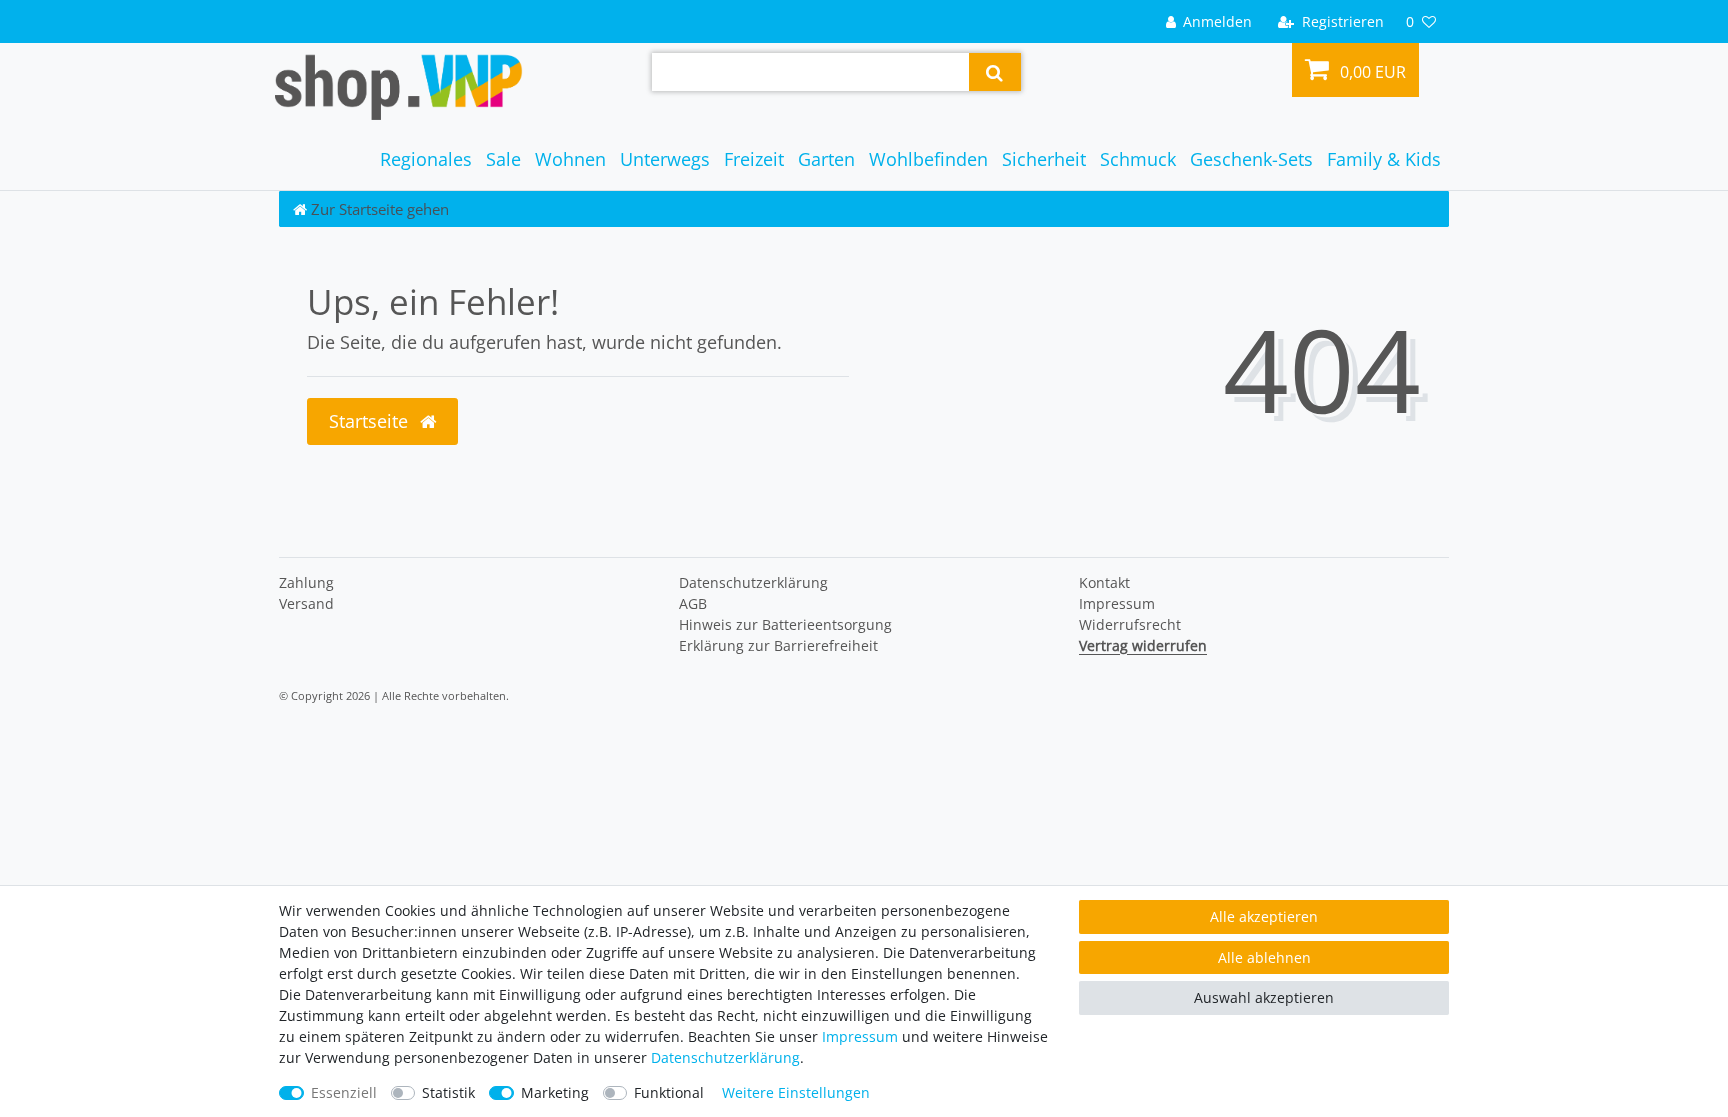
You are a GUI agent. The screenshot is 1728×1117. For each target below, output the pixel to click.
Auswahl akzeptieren (1264, 997)
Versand (306, 603)
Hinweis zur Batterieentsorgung (785, 624)
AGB (693, 603)
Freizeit (754, 159)
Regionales (426, 159)
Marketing (555, 1092)
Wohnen (570, 159)
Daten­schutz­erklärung (753, 582)
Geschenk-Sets (1251, 159)
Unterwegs (665, 159)
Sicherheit (1044, 159)
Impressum (1117, 603)
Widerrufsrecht (1130, 624)
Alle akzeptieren (1264, 916)
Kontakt (1104, 582)
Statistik (448, 1092)
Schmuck (1138, 159)
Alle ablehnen (1264, 957)
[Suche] (994, 72)
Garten (826, 159)
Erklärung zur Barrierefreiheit (778, 645)
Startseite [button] (371, 421)
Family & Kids (1384, 159)
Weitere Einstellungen (796, 1092)
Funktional (669, 1092)
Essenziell (344, 1092)
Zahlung (306, 582)
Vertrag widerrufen (1143, 645)
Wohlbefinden (928, 159)
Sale (503, 159)
